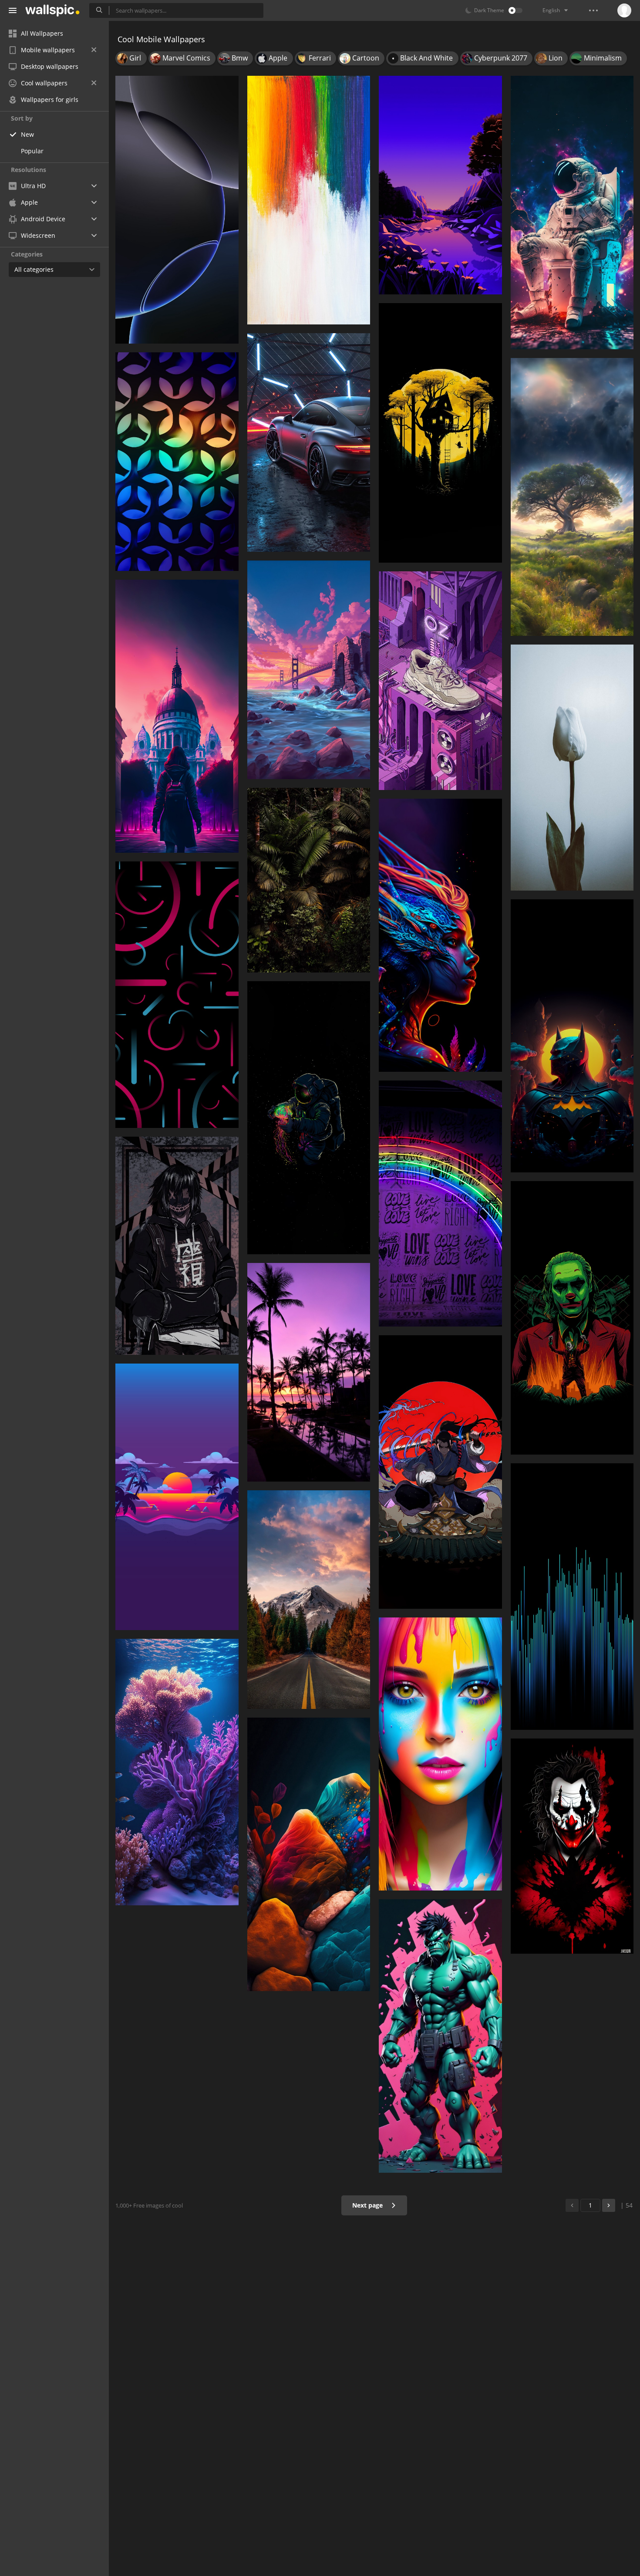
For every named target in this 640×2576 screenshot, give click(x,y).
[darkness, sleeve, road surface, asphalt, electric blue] (309, 1118)
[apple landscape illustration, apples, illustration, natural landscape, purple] (440, 185)
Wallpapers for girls (50, 100)
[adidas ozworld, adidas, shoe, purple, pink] (440, 681)
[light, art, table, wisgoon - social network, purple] (309, 1854)
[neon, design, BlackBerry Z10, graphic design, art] (177, 994)
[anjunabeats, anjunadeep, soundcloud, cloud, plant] (309, 1600)
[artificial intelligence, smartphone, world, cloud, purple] (177, 716)
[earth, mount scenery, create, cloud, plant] (572, 497)
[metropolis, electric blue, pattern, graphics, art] (572, 1596)
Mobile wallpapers (48, 50)
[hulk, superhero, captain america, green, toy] (440, 2036)
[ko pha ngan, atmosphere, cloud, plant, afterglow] (309, 1372)
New (27, 134)
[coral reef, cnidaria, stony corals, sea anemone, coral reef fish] (177, 1772)
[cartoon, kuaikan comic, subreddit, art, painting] (440, 1472)
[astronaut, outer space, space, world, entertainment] (572, 213)
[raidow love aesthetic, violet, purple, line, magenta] (440, 1204)
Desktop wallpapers (50, 66)
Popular (32, 151)
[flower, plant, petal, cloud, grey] (572, 768)
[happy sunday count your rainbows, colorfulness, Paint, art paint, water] (309, 200)
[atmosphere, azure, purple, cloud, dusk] (177, 1497)
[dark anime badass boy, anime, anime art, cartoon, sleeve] (177, 1246)
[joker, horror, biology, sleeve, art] (572, 1846)
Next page (368, 2205)
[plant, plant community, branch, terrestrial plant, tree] (309, 880)
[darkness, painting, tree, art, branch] (440, 433)
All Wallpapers (42, 33)
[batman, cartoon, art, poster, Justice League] (572, 1036)
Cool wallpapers (44, 83)
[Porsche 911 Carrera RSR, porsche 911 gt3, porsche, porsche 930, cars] (309, 442)
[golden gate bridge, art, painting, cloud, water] (309, 670)
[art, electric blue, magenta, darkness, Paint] (440, 935)
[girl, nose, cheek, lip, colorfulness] (440, 1754)
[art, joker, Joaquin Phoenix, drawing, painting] (572, 1318)
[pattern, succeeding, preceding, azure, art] (177, 462)
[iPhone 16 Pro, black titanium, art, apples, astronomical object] (177, 210)
